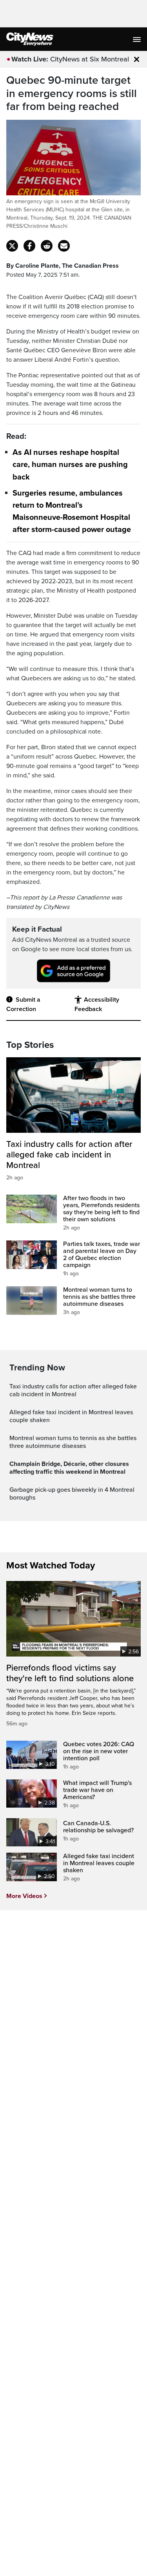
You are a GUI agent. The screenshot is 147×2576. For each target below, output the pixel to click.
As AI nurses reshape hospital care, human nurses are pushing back (70, 465)
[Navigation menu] (138, 39)
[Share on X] (12, 246)
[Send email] (64, 246)
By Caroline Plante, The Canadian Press (63, 266)
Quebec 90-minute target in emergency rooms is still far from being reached (72, 94)
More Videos (24, 1896)
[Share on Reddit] (47, 246)
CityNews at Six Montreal (90, 59)
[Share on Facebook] (29, 246)
